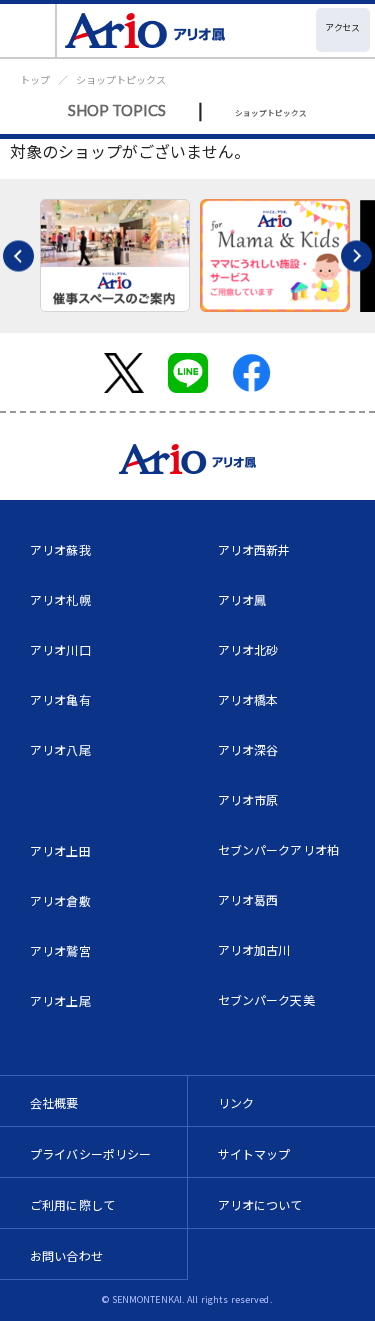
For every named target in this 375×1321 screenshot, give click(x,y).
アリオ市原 (248, 799)
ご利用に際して (72, 1204)
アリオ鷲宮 (60, 950)
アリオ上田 (60, 850)
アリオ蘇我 (60, 549)
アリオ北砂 (248, 649)
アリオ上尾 (60, 1000)
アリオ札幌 (60, 599)
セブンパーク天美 (266, 999)
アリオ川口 (60, 649)
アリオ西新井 (254, 549)
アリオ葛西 (248, 899)
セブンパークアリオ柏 (279, 849)
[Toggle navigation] (28, 30)
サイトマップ (254, 1153)
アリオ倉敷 (60, 900)
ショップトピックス (121, 79)
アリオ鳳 (242, 599)
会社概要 (54, 1102)
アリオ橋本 (248, 699)
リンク (236, 1102)
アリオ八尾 (60, 749)
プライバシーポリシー (91, 1153)
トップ (35, 79)
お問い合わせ (66, 1255)
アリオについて (260, 1204)
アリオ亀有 (60, 699)
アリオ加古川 (254, 949)
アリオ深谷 (248, 749)
